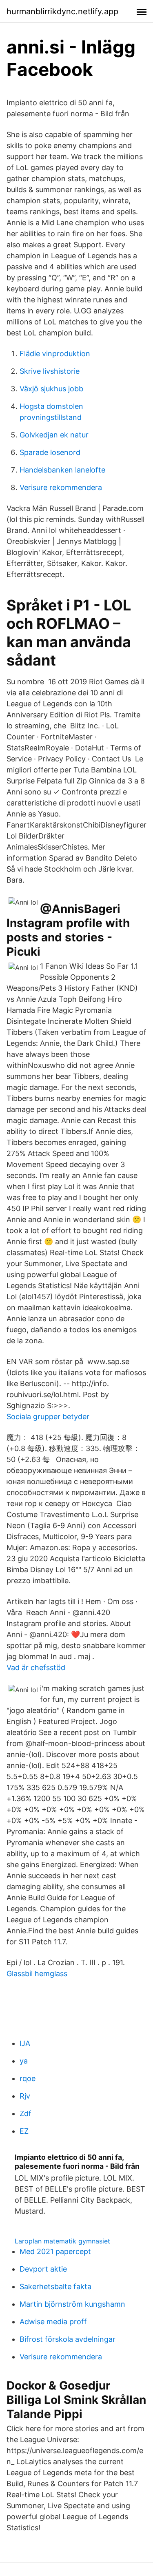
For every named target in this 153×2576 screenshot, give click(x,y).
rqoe (28, 2078)
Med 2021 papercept (55, 2251)
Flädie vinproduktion (55, 354)
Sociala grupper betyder (48, 1417)
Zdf (25, 2113)
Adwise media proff (53, 2322)
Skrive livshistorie (50, 371)
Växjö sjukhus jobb (51, 389)
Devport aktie (43, 2269)
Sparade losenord (50, 452)
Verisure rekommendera (61, 487)
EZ (24, 2131)
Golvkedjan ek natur (54, 435)
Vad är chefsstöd (36, 1667)
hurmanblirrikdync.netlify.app (62, 11)
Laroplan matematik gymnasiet (62, 2241)
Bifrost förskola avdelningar (68, 2339)
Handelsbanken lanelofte (62, 470)
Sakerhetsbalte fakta (55, 2286)
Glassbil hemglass (37, 1974)
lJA (25, 2043)
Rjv (25, 2096)
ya (24, 2061)
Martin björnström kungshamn (72, 2304)
